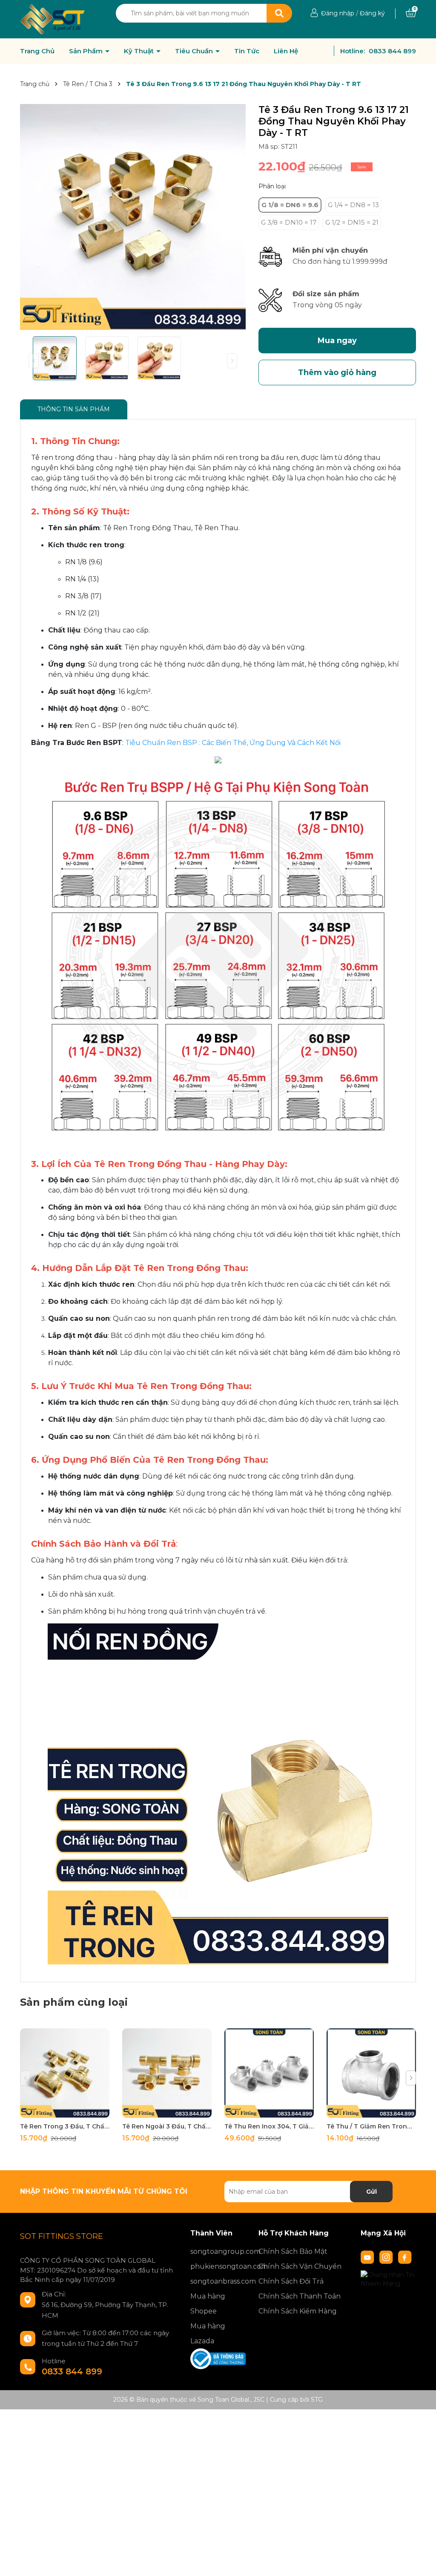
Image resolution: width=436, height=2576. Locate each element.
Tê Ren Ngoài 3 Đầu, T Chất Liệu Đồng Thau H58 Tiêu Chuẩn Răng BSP (167, 2126)
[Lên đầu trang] (421, 2561)
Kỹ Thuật (140, 51)
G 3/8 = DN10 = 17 (289, 222)
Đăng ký (372, 13)
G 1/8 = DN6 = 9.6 (290, 205)
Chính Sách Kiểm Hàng (298, 2311)
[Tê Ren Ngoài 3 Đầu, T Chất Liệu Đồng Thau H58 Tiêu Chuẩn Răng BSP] (167, 2073)
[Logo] (53, 19)
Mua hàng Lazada (208, 2333)
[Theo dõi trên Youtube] (368, 2257)
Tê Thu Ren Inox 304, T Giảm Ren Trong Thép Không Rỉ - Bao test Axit (269, 2126)
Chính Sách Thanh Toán (300, 2296)
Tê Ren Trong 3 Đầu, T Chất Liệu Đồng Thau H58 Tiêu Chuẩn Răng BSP (65, 2126)
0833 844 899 (392, 51)
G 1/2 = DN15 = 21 (352, 222)
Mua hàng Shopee (208, 2304)
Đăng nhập (338, 13)
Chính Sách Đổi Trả (291, 2281)
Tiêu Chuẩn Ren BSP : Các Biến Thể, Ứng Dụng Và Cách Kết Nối (233, 743)
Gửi (371, 2192)
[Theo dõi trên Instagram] (387, 2257)
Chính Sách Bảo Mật (293, 2251)
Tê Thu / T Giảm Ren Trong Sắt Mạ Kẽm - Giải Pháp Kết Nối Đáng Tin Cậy (371, 2126)
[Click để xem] (133, 217)
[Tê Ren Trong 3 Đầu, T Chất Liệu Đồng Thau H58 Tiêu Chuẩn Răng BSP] (65, 2073)
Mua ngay (337, 341)
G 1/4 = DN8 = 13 (353, 205)
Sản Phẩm (87, 51)
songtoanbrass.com (218, 2281)
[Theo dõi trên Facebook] (405, 2257)
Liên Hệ (286, 51)
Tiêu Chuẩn (195, 51)
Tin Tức (247, 51)
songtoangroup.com (218, 2251)
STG (317, 2400)
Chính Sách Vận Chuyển (300, 2266)
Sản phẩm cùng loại (74, 2002)
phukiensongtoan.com (218, 2266)
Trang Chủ (37, 51)
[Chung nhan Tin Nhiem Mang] (388, 2279)
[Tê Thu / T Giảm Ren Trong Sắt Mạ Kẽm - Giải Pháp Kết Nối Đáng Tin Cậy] (371, 2073)
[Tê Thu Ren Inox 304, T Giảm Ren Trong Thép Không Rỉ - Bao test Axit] (269, 2073)
